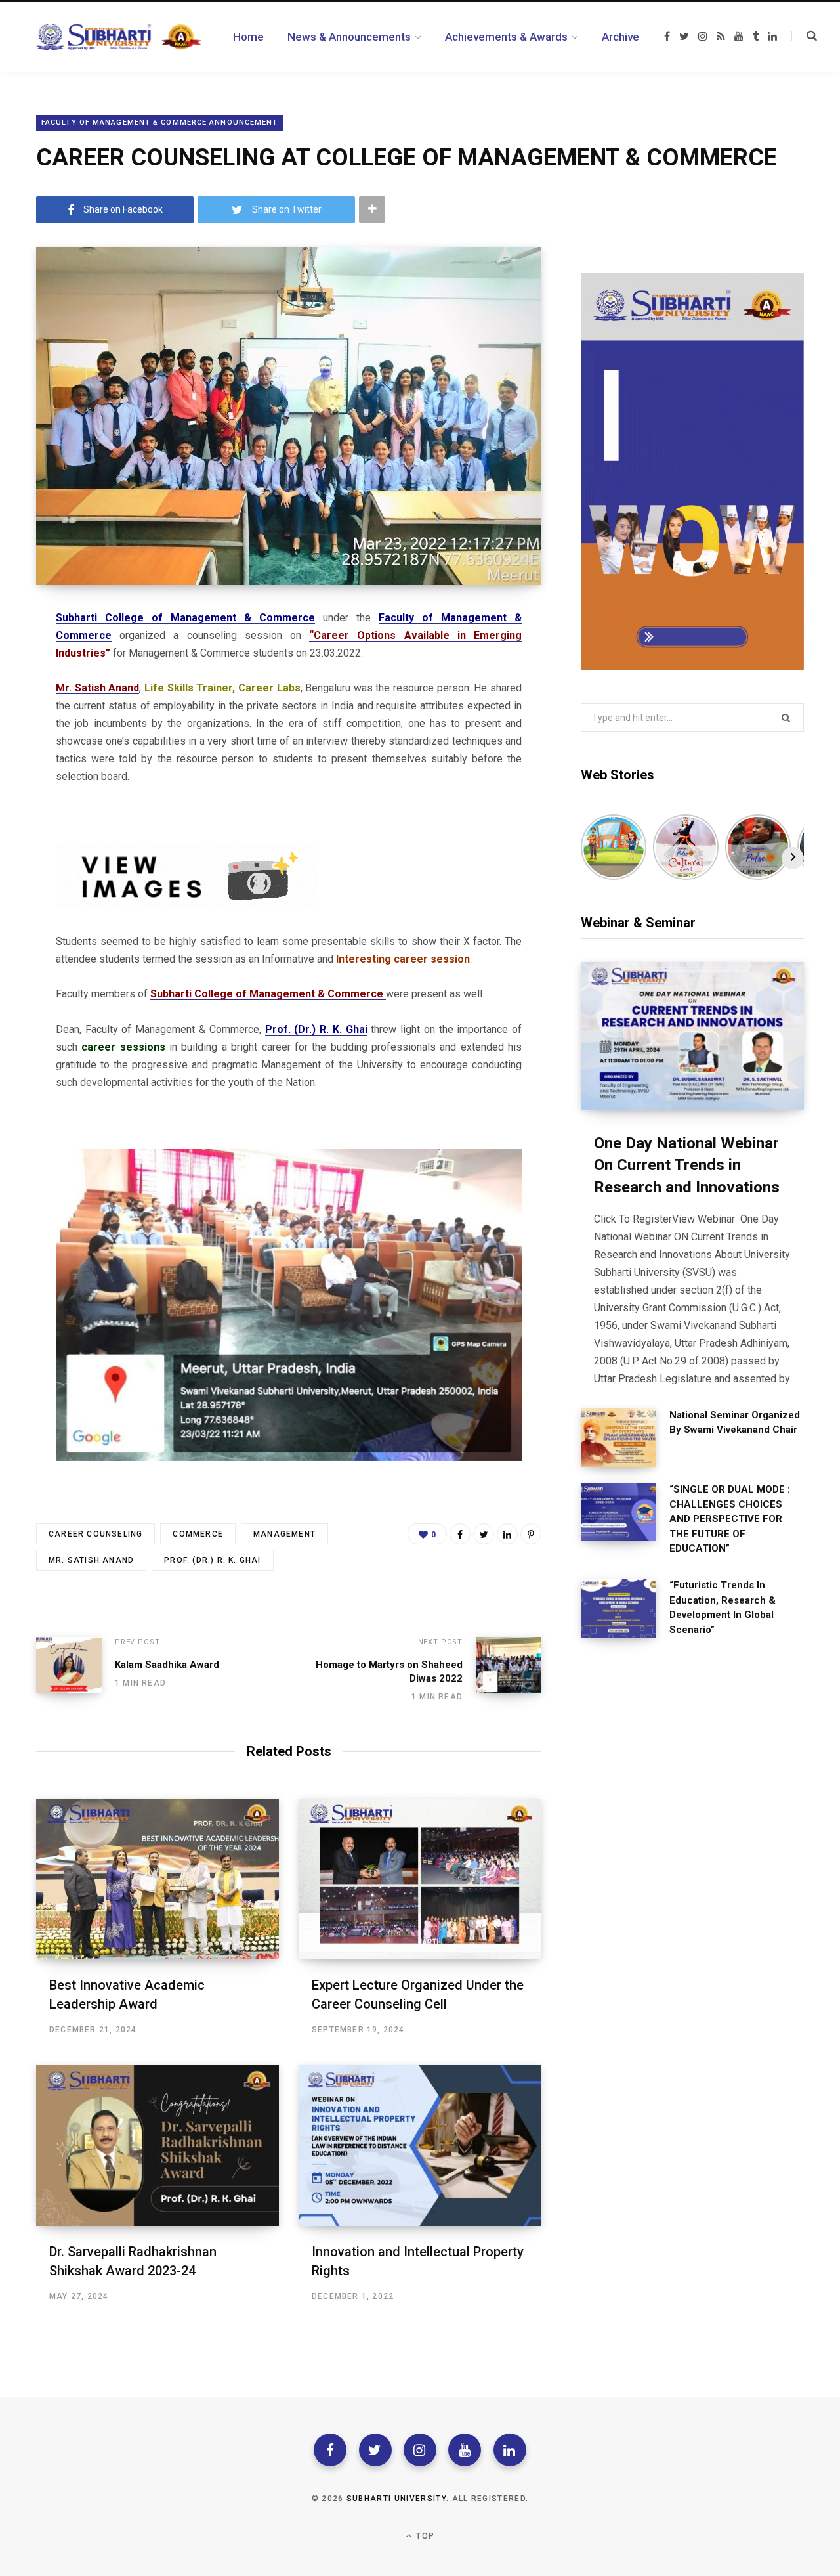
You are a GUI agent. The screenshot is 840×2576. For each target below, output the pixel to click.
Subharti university (396, 2499)
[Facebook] (330, 2450)
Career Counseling (95, 1534)
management (284, 1534)
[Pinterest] (531, 1534)
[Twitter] (375, 2450)
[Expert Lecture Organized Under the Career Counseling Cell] (420, 1879)
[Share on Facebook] (460, 1534)
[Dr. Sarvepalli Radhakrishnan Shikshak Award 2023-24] (157, 2146)
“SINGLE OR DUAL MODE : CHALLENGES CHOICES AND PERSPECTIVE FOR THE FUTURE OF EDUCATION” (730, 1519)
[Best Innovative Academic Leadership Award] (157, 1879)
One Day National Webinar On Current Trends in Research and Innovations (687, 1165)
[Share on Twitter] (484, 1534)
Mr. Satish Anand (91, 1560)
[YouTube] (465, 2450)
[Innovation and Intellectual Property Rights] (420, 2146)
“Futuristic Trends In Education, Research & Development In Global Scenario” (723, 1607)
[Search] (804, 36)
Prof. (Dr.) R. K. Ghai (212, 1560)
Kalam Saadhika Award (167, 1665)
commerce (198, 1534)
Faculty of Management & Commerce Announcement (160, 122)
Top (424, 2536)
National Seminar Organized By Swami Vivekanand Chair (735, 1423)
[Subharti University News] (119, 37)
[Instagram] (420, 2450)
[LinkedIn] (507, 1534)
